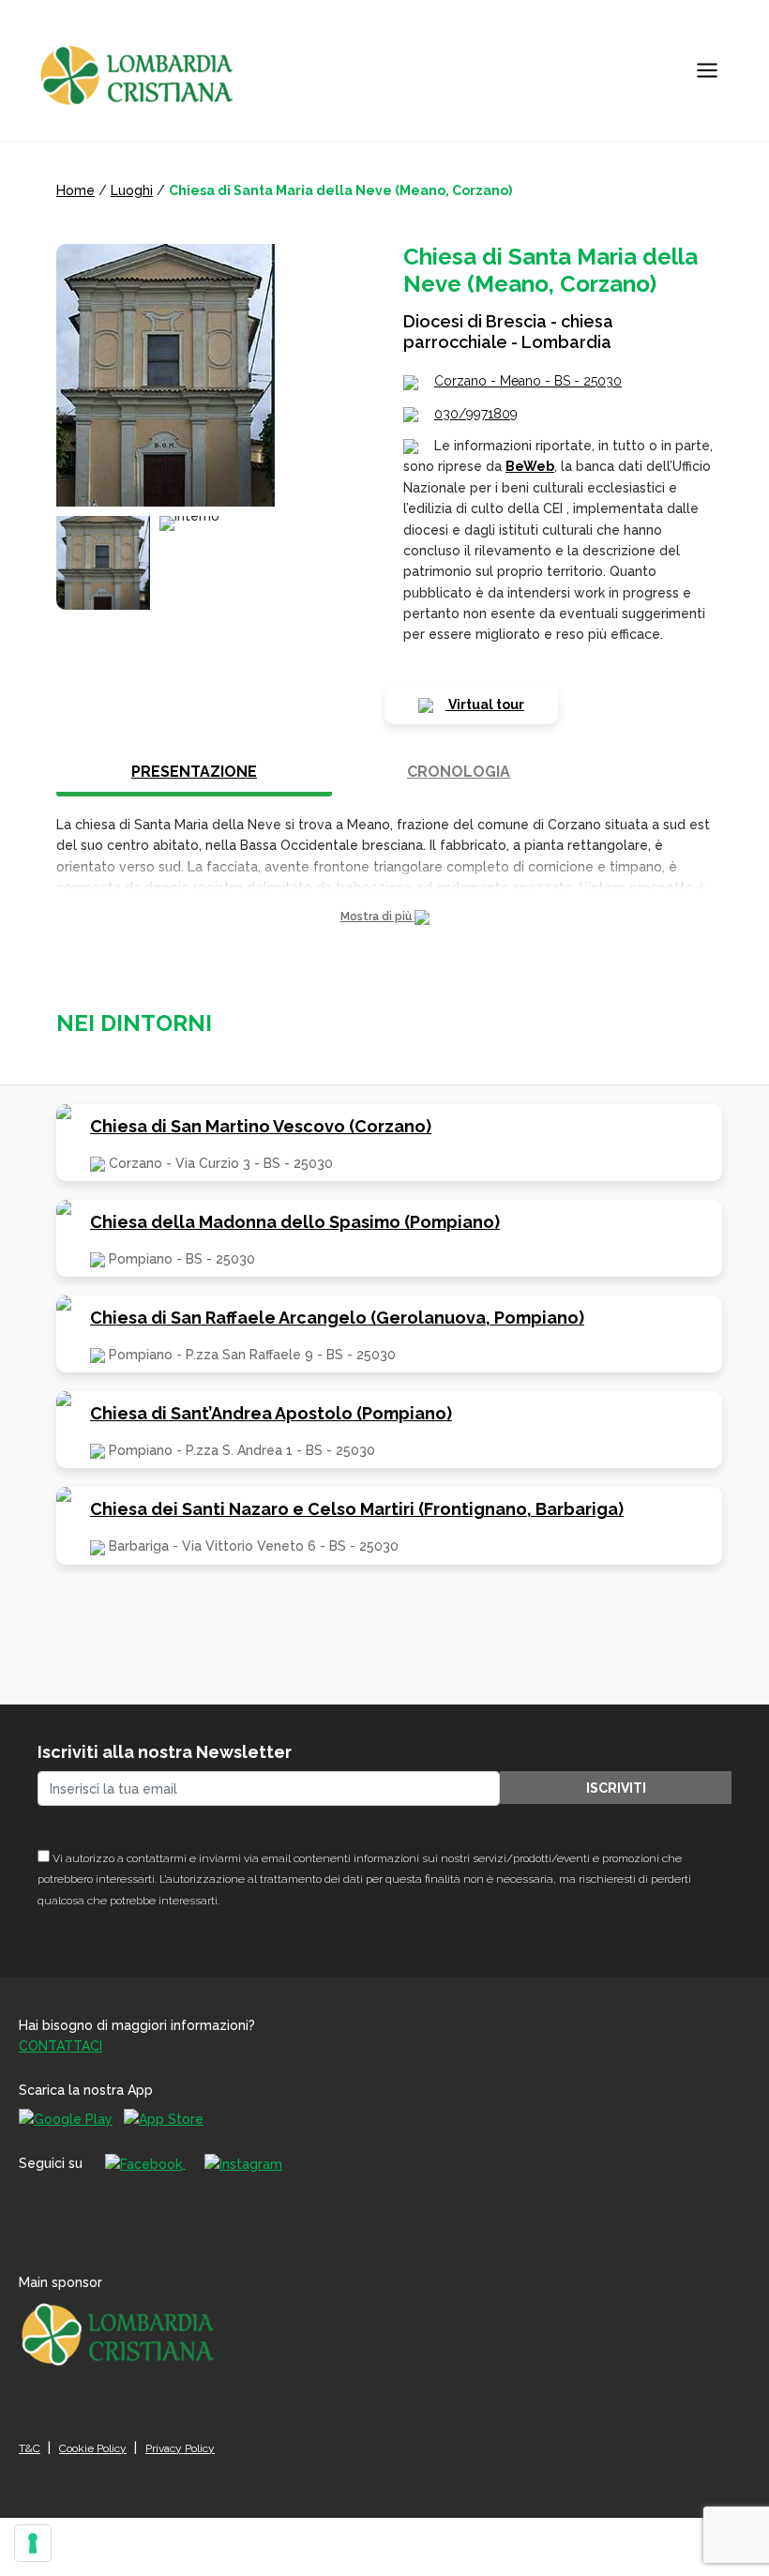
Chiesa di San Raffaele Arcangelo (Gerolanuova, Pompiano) (337, 1318)
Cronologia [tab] (459, 772)
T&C (30, 2448)
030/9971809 (476, 414)
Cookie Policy (93, 2448)
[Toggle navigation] (707, 70)
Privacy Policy (180, 2448)
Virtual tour (485, 705)
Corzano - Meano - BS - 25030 (528, 381)
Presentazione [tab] (194, 772)
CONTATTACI (60, 2046)
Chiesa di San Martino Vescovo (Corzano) (261, 1126)
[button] (384, 917)
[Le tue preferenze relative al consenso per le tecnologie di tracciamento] (33, 2543)
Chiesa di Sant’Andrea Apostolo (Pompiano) (271, 1413)
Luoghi (132, 190)
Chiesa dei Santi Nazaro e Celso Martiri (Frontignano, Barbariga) (357, 1509)
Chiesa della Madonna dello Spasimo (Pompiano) (295, 1222)
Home (75, 190)
